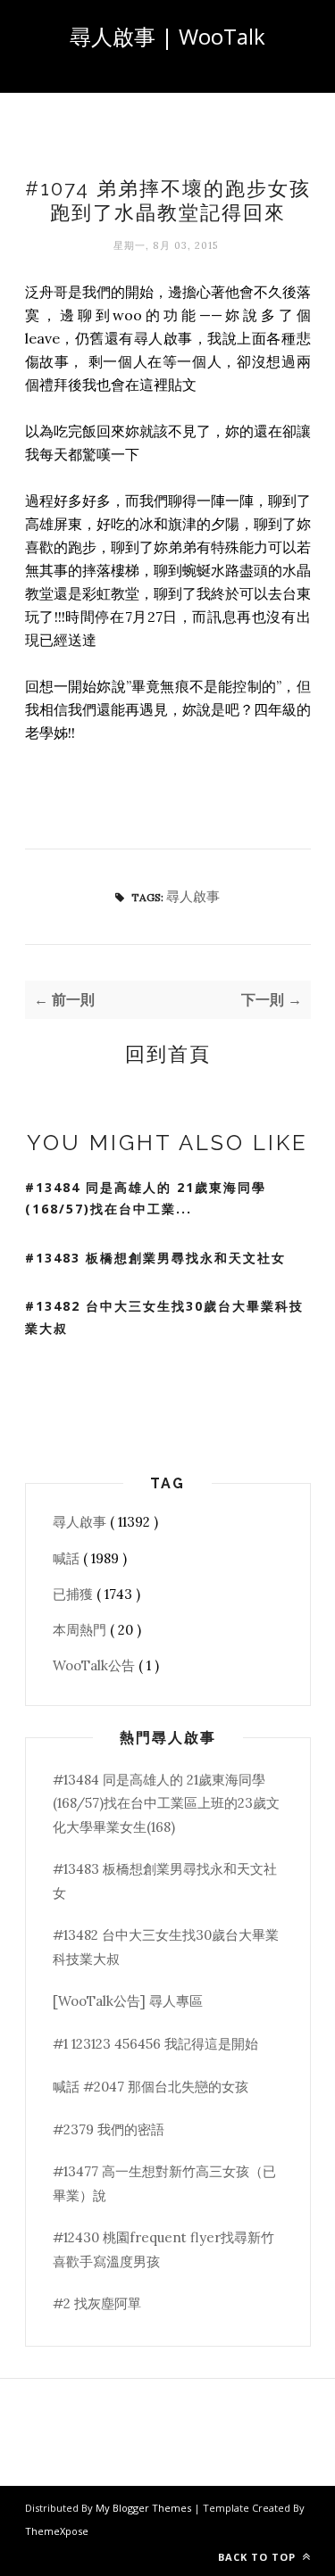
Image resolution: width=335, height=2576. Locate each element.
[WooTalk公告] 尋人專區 (128, 2001)
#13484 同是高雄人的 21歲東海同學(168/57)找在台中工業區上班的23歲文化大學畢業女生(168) (166, 1803)
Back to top (259, 2557)
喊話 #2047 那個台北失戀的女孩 (151, 2087)
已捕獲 (75, 1594)
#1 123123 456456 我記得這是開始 (155, 2044)
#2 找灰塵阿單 (97, 2303)
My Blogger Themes (145, 2508)
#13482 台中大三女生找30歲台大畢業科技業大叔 (164, 1317)
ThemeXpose (57, 2531)
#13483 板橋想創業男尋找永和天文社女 (155, 1258)
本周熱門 (81, 1630)
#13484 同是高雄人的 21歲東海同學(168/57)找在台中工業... (146, 1198)
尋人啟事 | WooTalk (167, 36)
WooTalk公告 (96, 1665)
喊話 (68, 1558)
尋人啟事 (193, 896)
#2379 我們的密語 (109, 2129)
